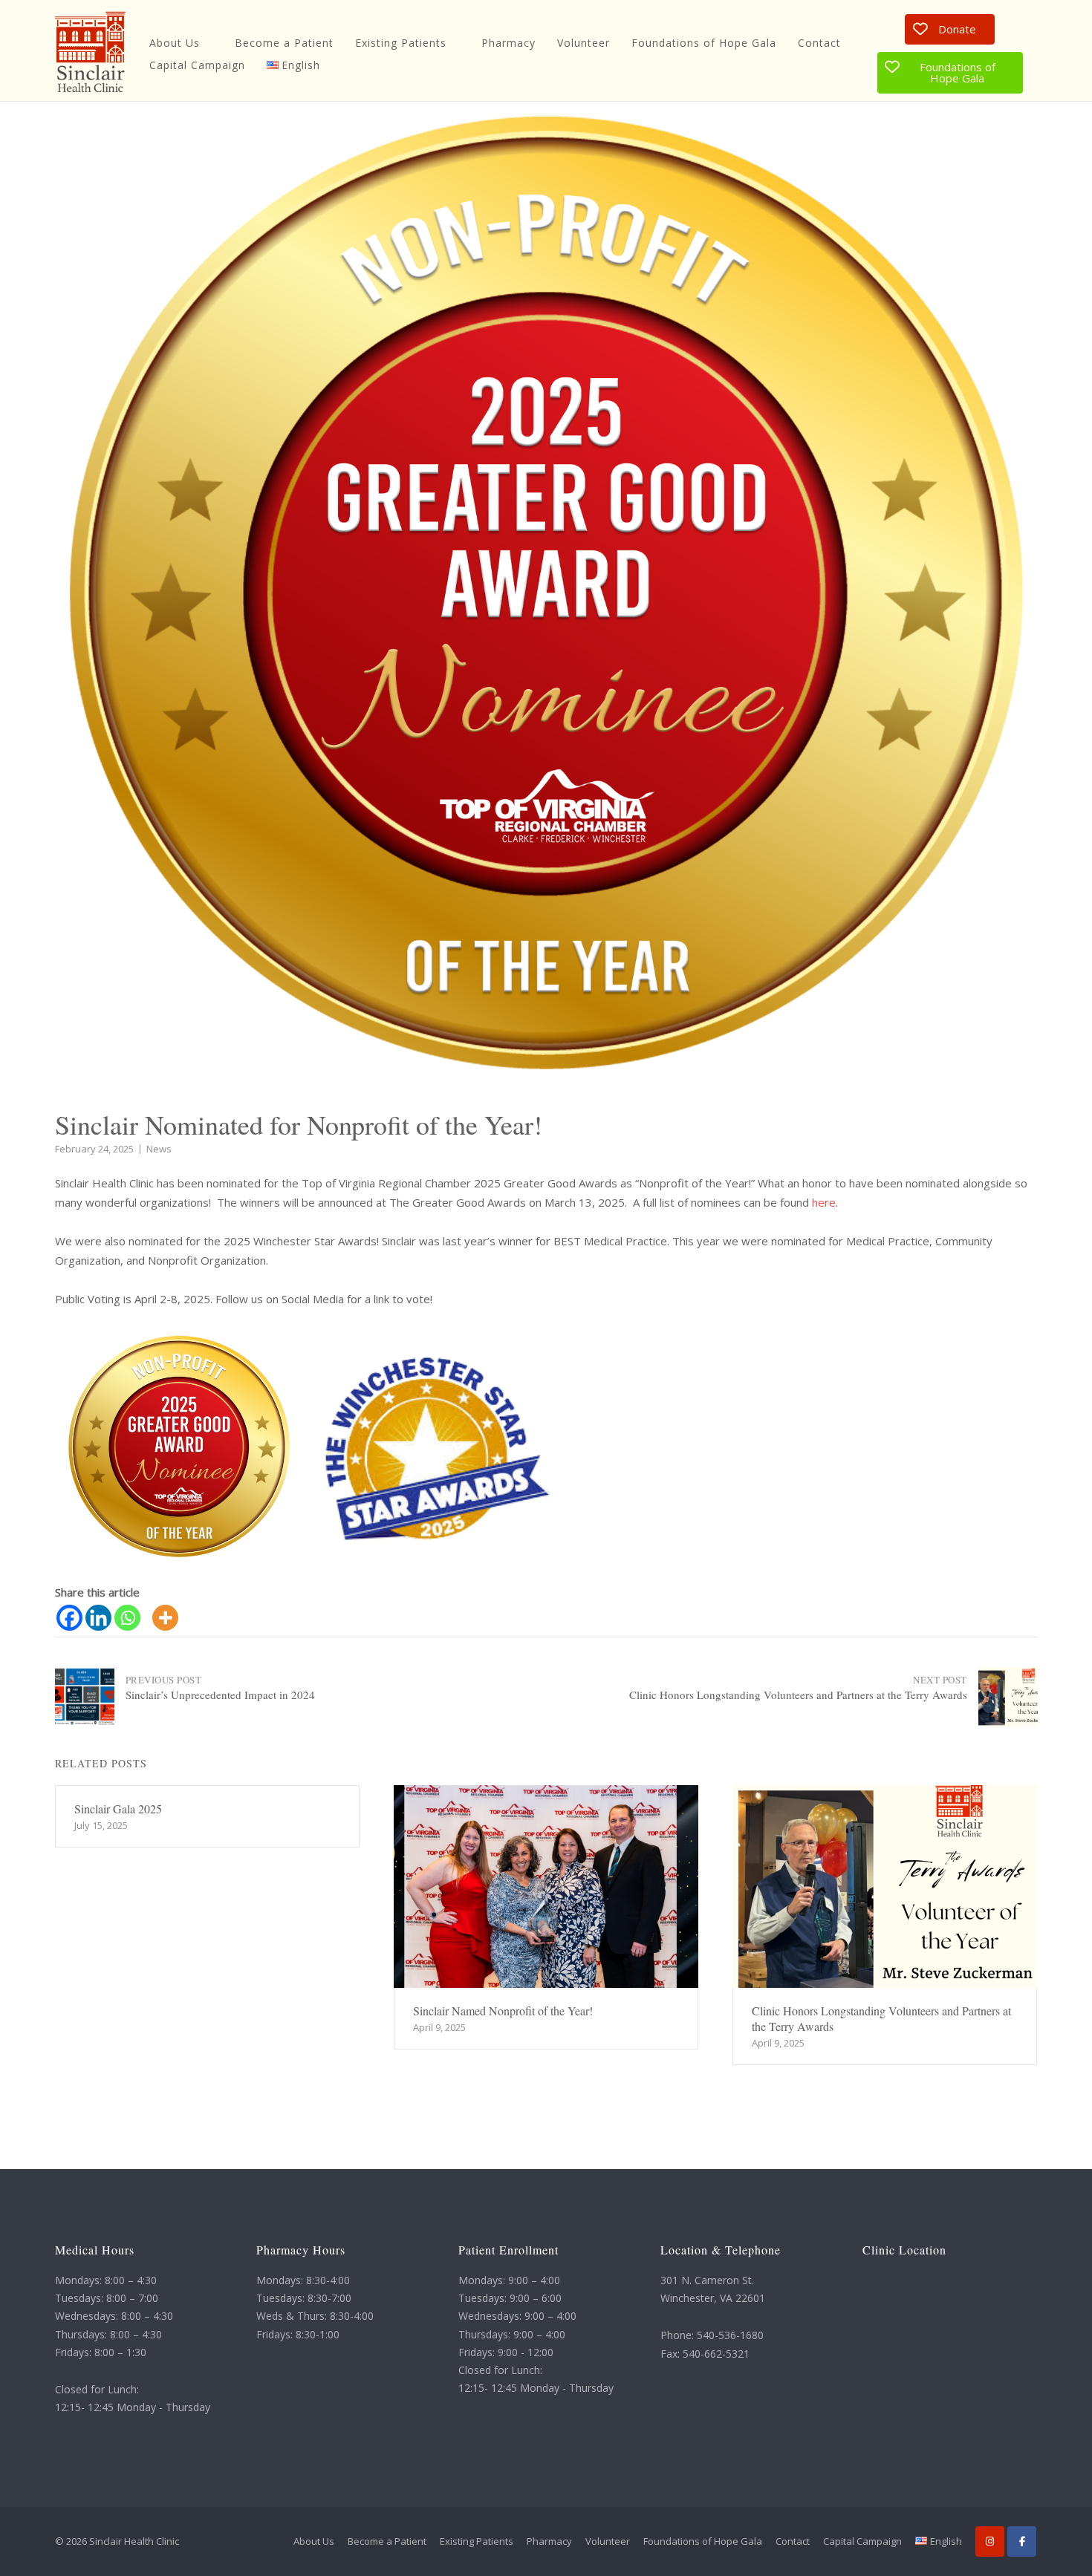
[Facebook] (69, 1618)
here (824, 1202)
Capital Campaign (197, 65)
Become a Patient (284, 43)
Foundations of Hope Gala (704, 43)
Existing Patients (401, 43)
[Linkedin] (98, 1618)
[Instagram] (990, 2541)
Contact (819, 43)
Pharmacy (508, 43)
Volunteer (584, 43)
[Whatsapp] (127, 1618)
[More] (165, 1618)
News (159, 1149)
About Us (175, 43)
